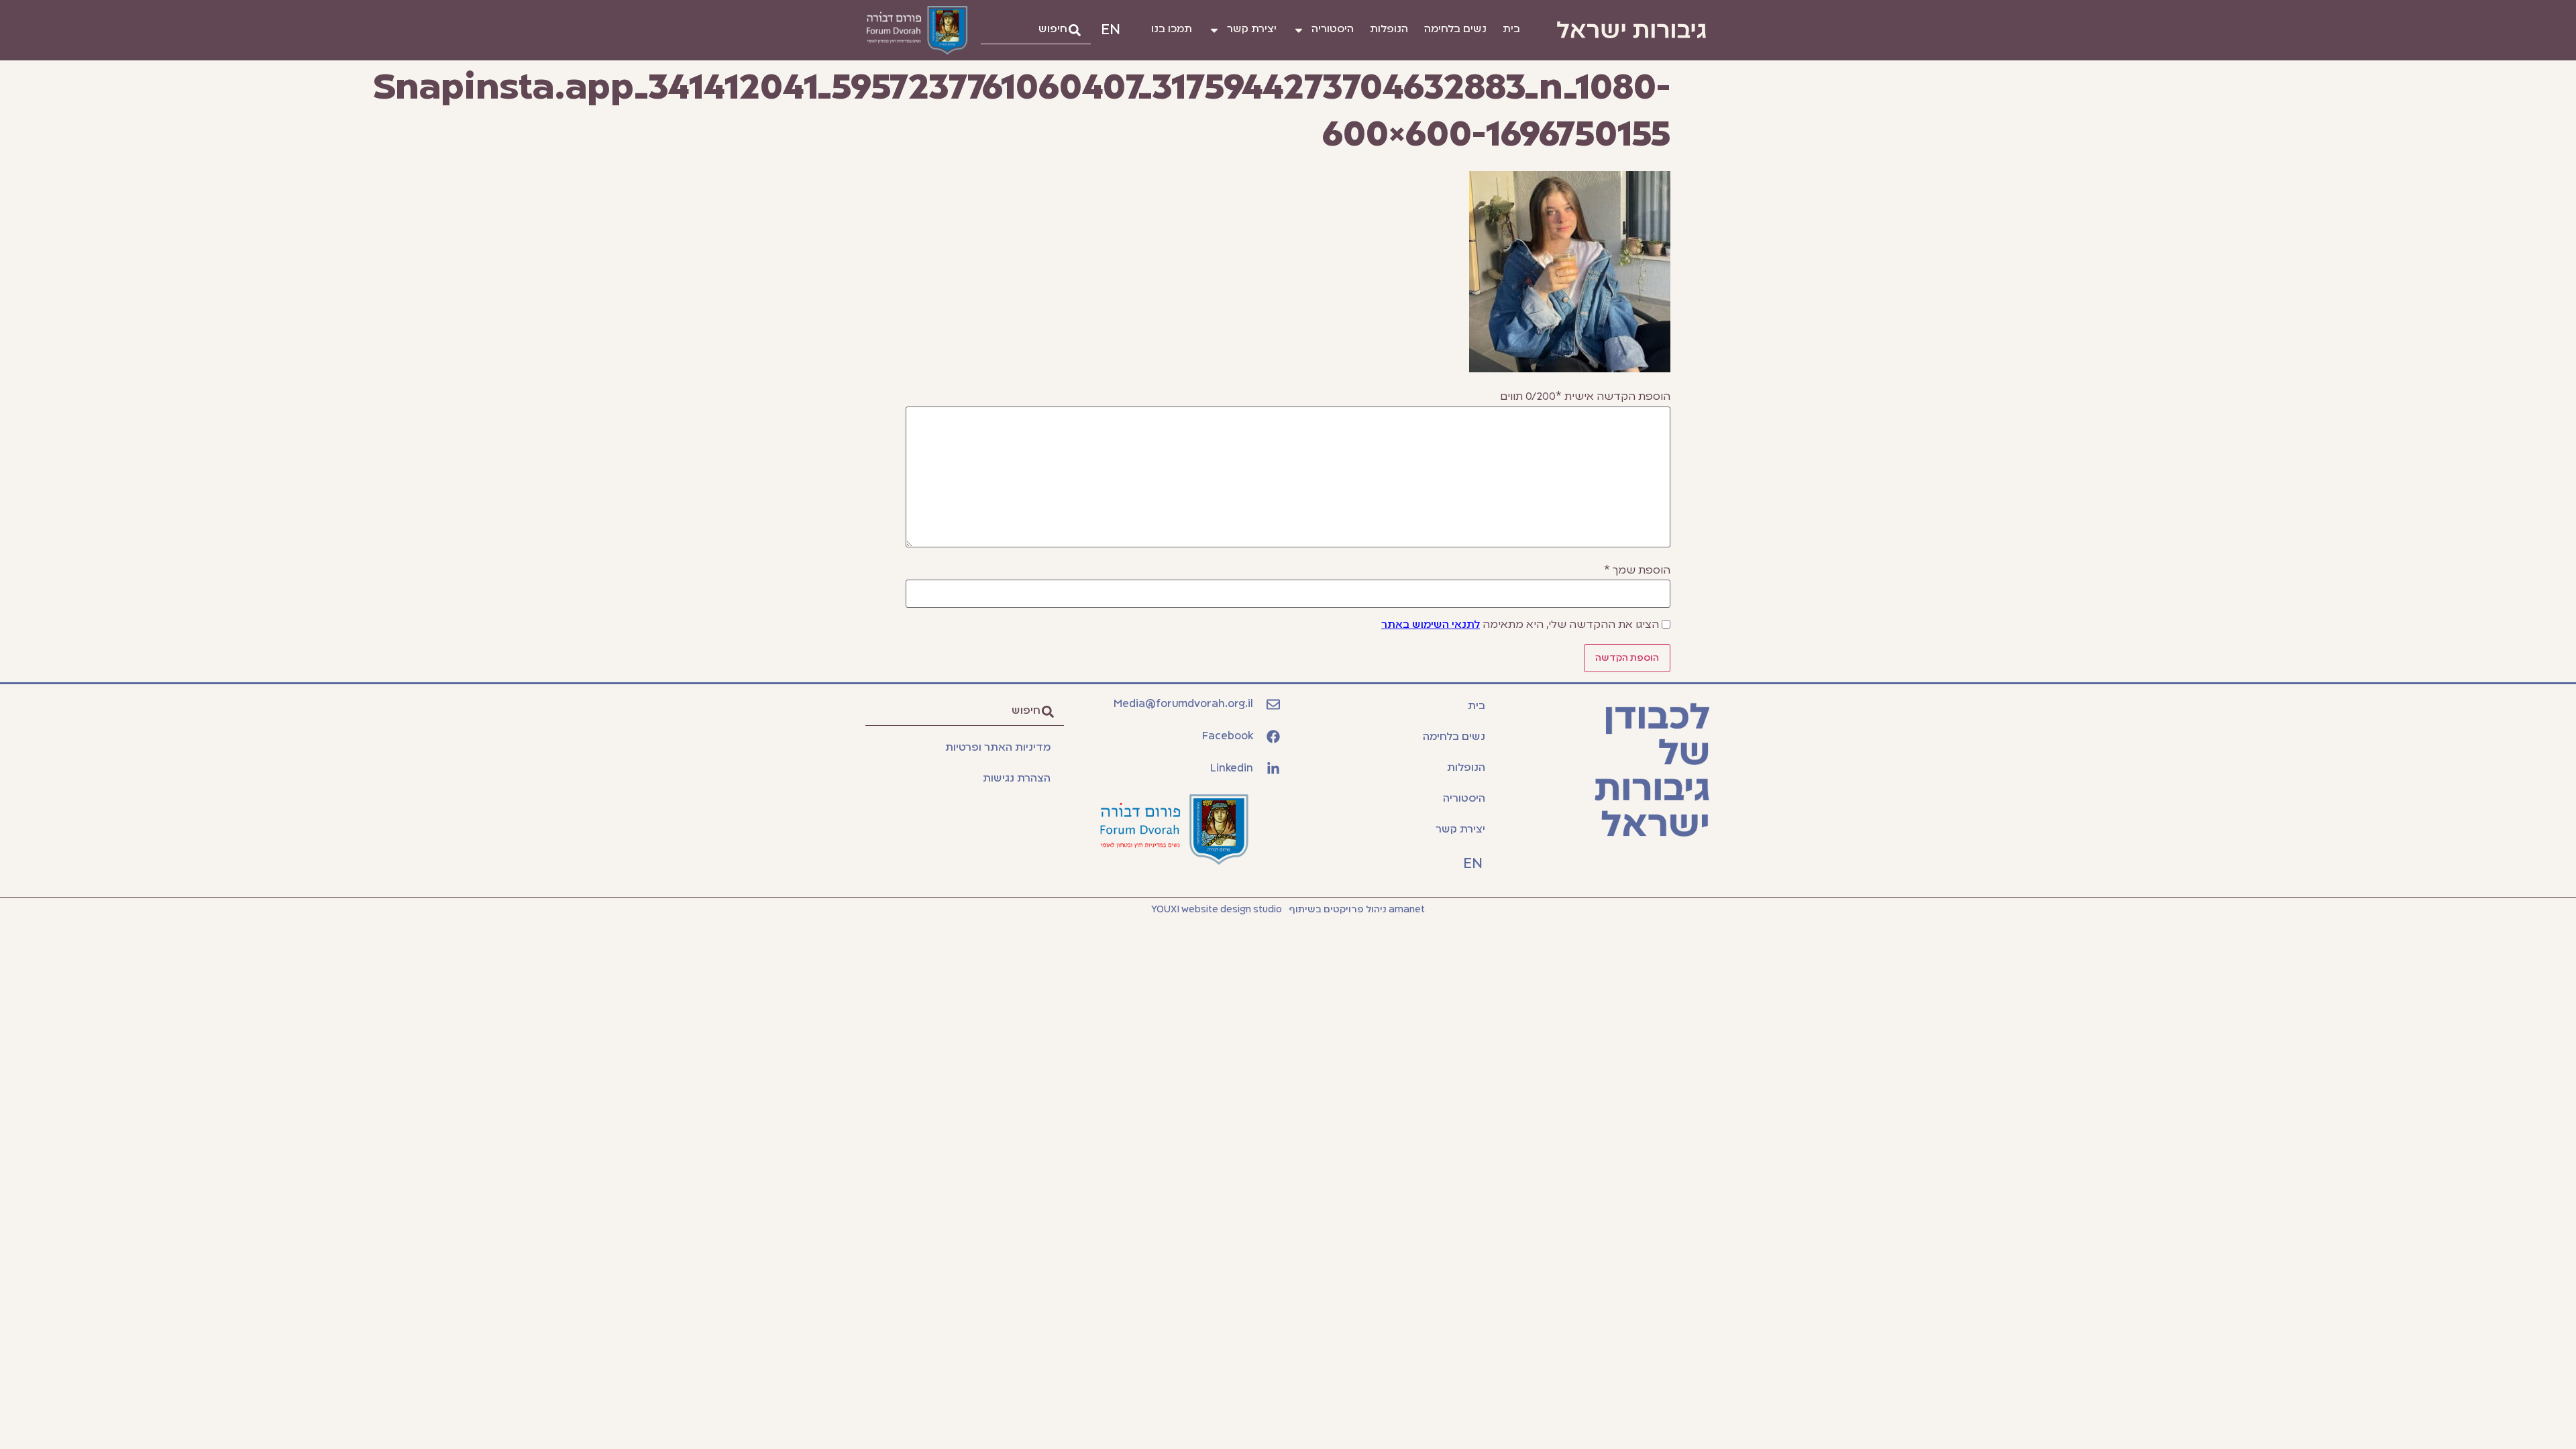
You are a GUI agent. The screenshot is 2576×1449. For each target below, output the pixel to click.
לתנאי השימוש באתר (1431, 625)
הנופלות (1389, 30)
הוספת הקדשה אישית (1585, 397)
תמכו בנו (1172, 30)
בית (1511, 30)
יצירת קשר (1252, 30)
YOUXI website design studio (1217, 910)
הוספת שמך (1637, 571)
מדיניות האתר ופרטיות (998, 748)
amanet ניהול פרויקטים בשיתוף (1357, 910)
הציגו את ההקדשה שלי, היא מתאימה (1520, 625)
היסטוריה (1333, 30)
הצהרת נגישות (1017, 779)
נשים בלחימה (1455, 30)
